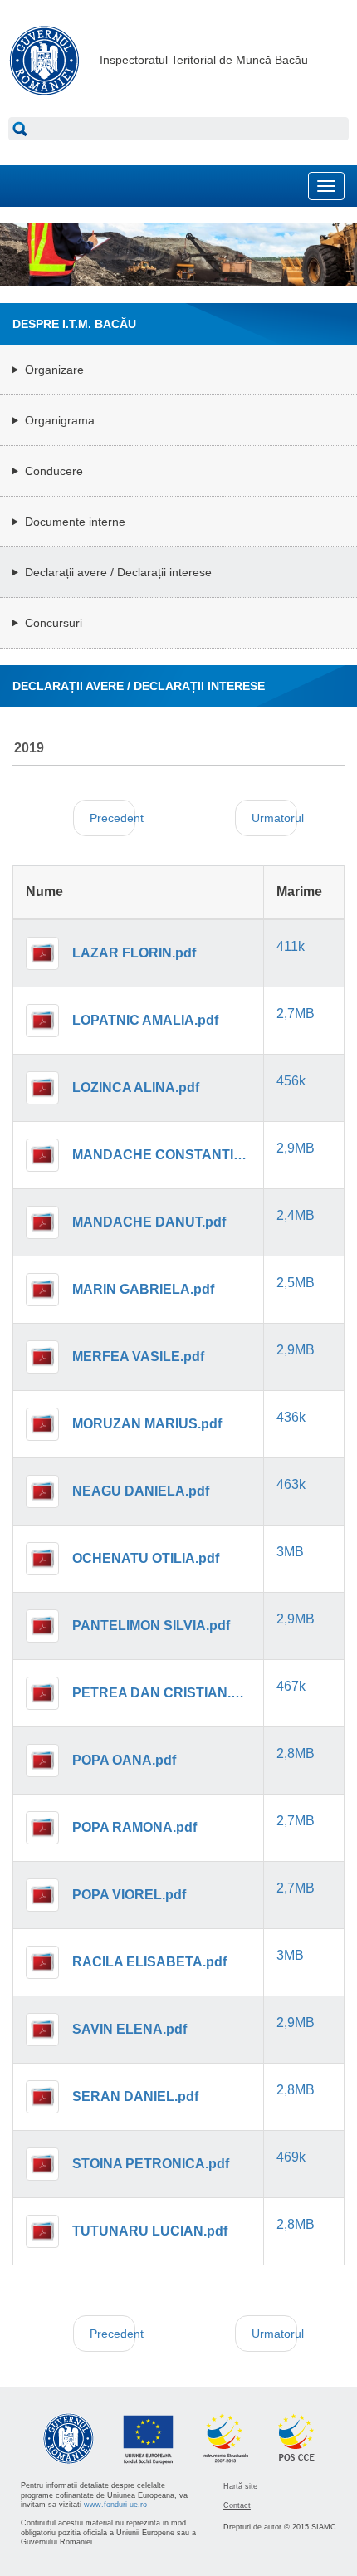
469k (291, 2157)
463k (291, 1484)
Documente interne (75, 522)
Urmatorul (274, 818)
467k (291, 1686)
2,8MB (296, 1753)
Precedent (112, 818)
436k (291, 1417)
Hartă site (240, 2486)
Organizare (54, 370)
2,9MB (296, 1148)
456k (291, 1081)
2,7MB (296, 1014)
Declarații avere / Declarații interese (118, 572)
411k (291, 946)
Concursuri (54, 623)
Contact (237, 2505)
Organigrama (60, 420)
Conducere (54, 471)
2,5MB (296, 1283)
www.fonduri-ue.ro (115, 2505)
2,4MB (296, 1215)
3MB (290, 1552)
